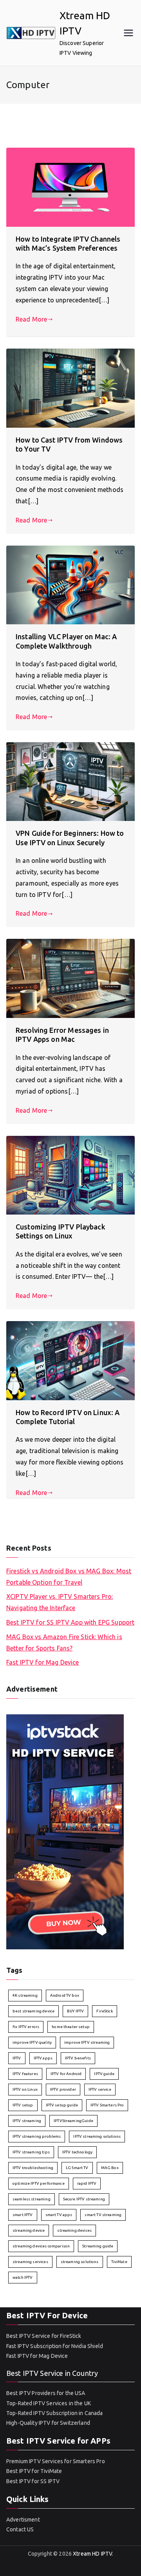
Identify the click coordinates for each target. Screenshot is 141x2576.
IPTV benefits (78, 2058)
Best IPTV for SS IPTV (33, 2481)
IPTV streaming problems (37, 2136)
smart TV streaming (103, 2215)
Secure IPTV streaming (84, 2199)
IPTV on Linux (25, 2089)
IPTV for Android (66, 2074)
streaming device (29, 2230)
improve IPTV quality (32, 2042)
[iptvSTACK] (65, 1831)
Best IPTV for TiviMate (34, 2471)
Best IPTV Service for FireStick (44, 2336)
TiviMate (119, 2262)
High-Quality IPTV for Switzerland (48, 2423)
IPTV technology (77, 2152)
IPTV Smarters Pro (107, 2105)
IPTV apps (43, 2058)
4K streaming (25, 1995)
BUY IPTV (75, 2011)
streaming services (30, 2262)
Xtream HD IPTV (92, 2554)
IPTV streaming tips (31, 2152)
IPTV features (25, 2074)
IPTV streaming (27, 2121)
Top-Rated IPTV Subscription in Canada (55, 2413)
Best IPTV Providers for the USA (46, 2393)
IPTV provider (63, 2089)
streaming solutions (80, 2262)
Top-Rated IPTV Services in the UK (49, 2403)
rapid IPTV (87, 2183)
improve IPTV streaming (87, 2042)
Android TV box (65, 1995)
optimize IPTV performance (39, 2183)
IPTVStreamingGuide (73, 2121)
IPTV (17, 2058)
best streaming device (33, 2011)
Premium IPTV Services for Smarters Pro (56, 2461)
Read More (31, 319)
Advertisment (23, 2520)
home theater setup (71, 2027)
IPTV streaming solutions (97, 2136)
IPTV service (100, 2089)
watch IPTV (23, 2277)
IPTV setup (23, 2105)
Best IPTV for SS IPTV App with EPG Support (70, 1622)
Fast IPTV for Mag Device (43, 1662)
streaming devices (74, 2230)
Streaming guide (98, 2246)
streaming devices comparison (41, 2246)
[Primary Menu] (128, 33)
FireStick (104, 2011)
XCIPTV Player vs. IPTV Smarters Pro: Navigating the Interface (60, 1602)
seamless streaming (32, 2199)
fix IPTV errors (26, 2027)
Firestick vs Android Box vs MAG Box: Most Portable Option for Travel (69, 1577)
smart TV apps (59, 2215)
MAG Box (110, 2168)
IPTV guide (104, 2074)
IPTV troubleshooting (33, 2168)
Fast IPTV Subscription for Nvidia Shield (55, 2346)
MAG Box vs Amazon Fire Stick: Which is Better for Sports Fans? (64, 1642)
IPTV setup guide (62, 2105)
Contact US (20, 2529)
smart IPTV (23, 2215)
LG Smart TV (77, 2168)
